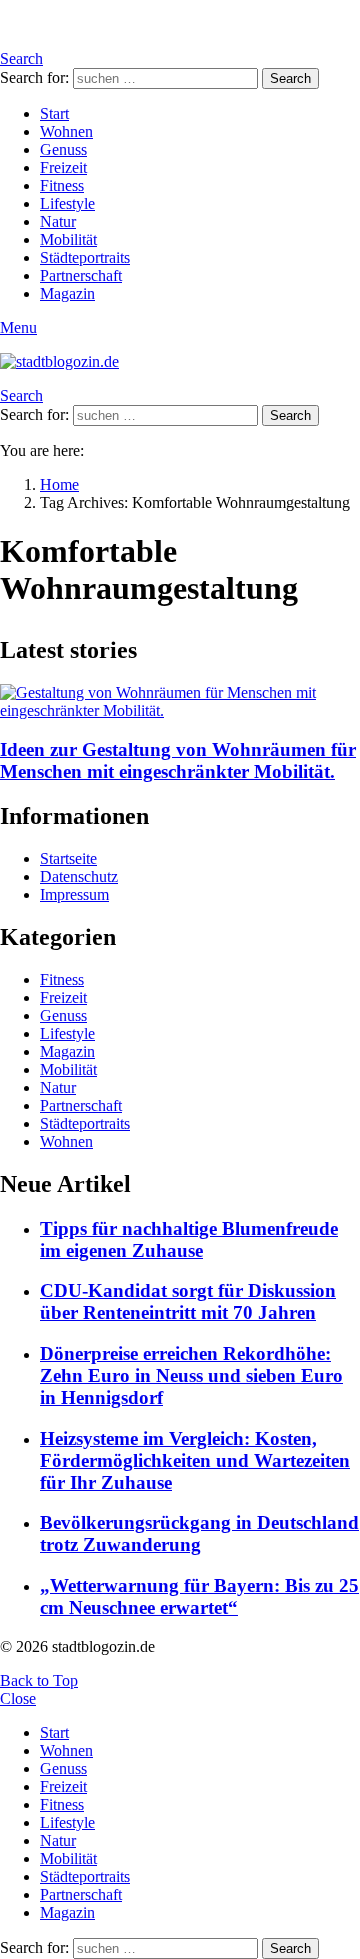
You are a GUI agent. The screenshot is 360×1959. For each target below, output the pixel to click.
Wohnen (66, 131)
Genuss (63, 149)
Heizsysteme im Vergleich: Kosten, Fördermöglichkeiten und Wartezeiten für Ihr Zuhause (195, 1460)
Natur (58, 221)
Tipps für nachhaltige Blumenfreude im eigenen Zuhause (189, 1239)
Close (18, 1698)
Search (290, 78)
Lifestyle (67, 203)
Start (54, 113)
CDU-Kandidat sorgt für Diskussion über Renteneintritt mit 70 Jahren (188, 1301)
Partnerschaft (81, 275)
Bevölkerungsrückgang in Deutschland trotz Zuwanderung (199, 1533)
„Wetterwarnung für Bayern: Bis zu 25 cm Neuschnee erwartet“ (199, 1596)
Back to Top (39, 1680)
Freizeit (63, 167)
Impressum (74, 894)
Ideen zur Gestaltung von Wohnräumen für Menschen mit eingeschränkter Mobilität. (178, 760)
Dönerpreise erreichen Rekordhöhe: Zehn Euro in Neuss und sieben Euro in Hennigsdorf (191, 1375)
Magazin (67, 293)
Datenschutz (79, 876)
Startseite (68, 858)
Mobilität (68, 239)
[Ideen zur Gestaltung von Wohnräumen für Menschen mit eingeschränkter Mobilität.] (180, 702)
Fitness (62, 185)
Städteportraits (85, 257)
